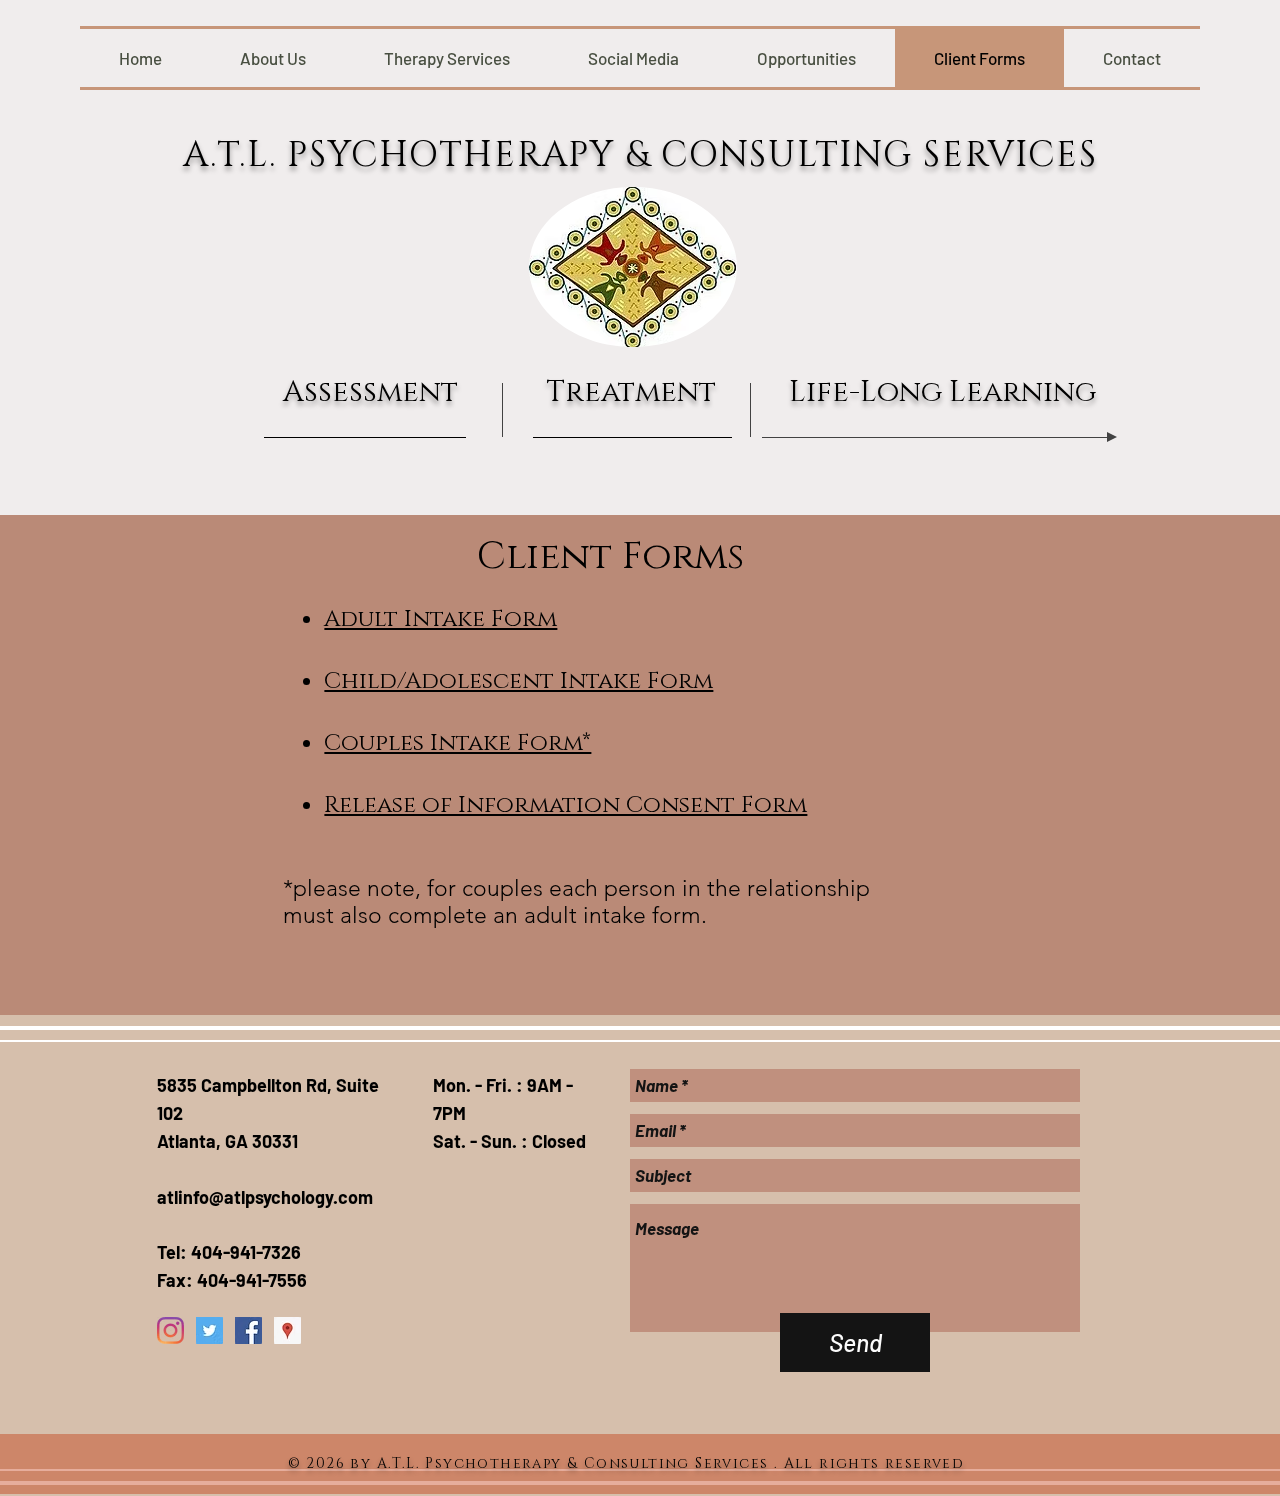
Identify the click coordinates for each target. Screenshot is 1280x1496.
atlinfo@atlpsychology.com (265, 1197)
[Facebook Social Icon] (248, 1330)
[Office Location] (287, 1330)
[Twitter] (209, 1330)
